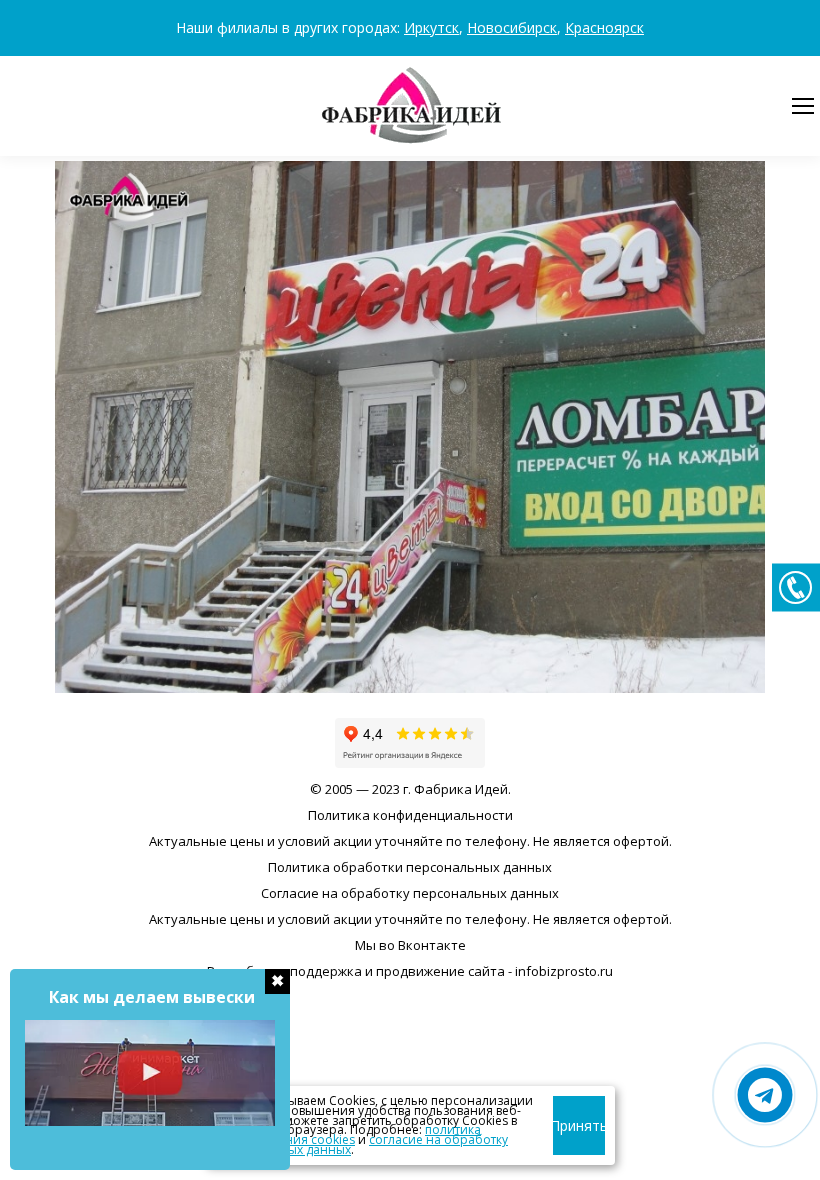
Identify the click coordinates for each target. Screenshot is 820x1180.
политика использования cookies (348, 1134)
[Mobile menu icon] (803, 106)
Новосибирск (512, 27)
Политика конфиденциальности (410, 815)
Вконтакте (432, 945)
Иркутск (431, 27)
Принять (579, 1125)
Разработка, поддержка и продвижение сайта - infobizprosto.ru (410, 971)
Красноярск (604, 27)
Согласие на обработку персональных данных (410, 893)
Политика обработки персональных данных (410, 867)
